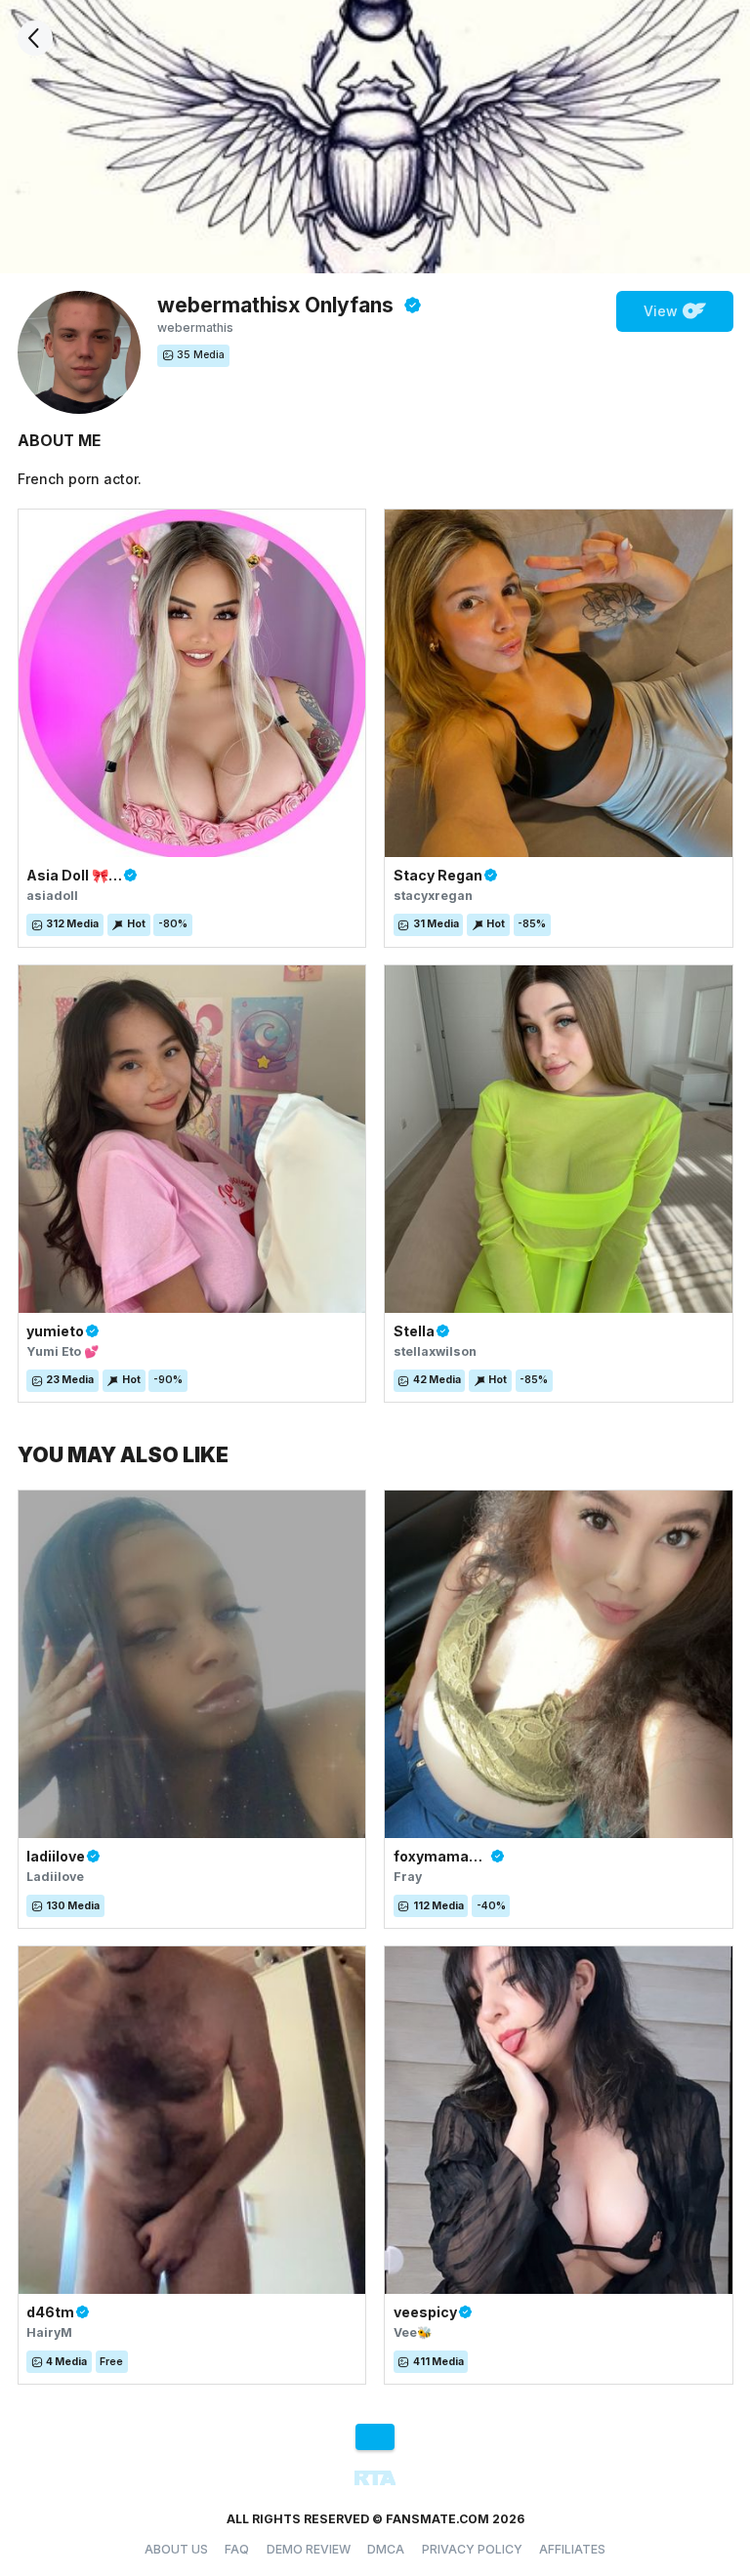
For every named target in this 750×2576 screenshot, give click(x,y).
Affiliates (572, 2549)
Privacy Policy (472, 2549)
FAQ (237, 2549)
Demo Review (309, 2549)
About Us (176, 2549)
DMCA (386, 2549)
